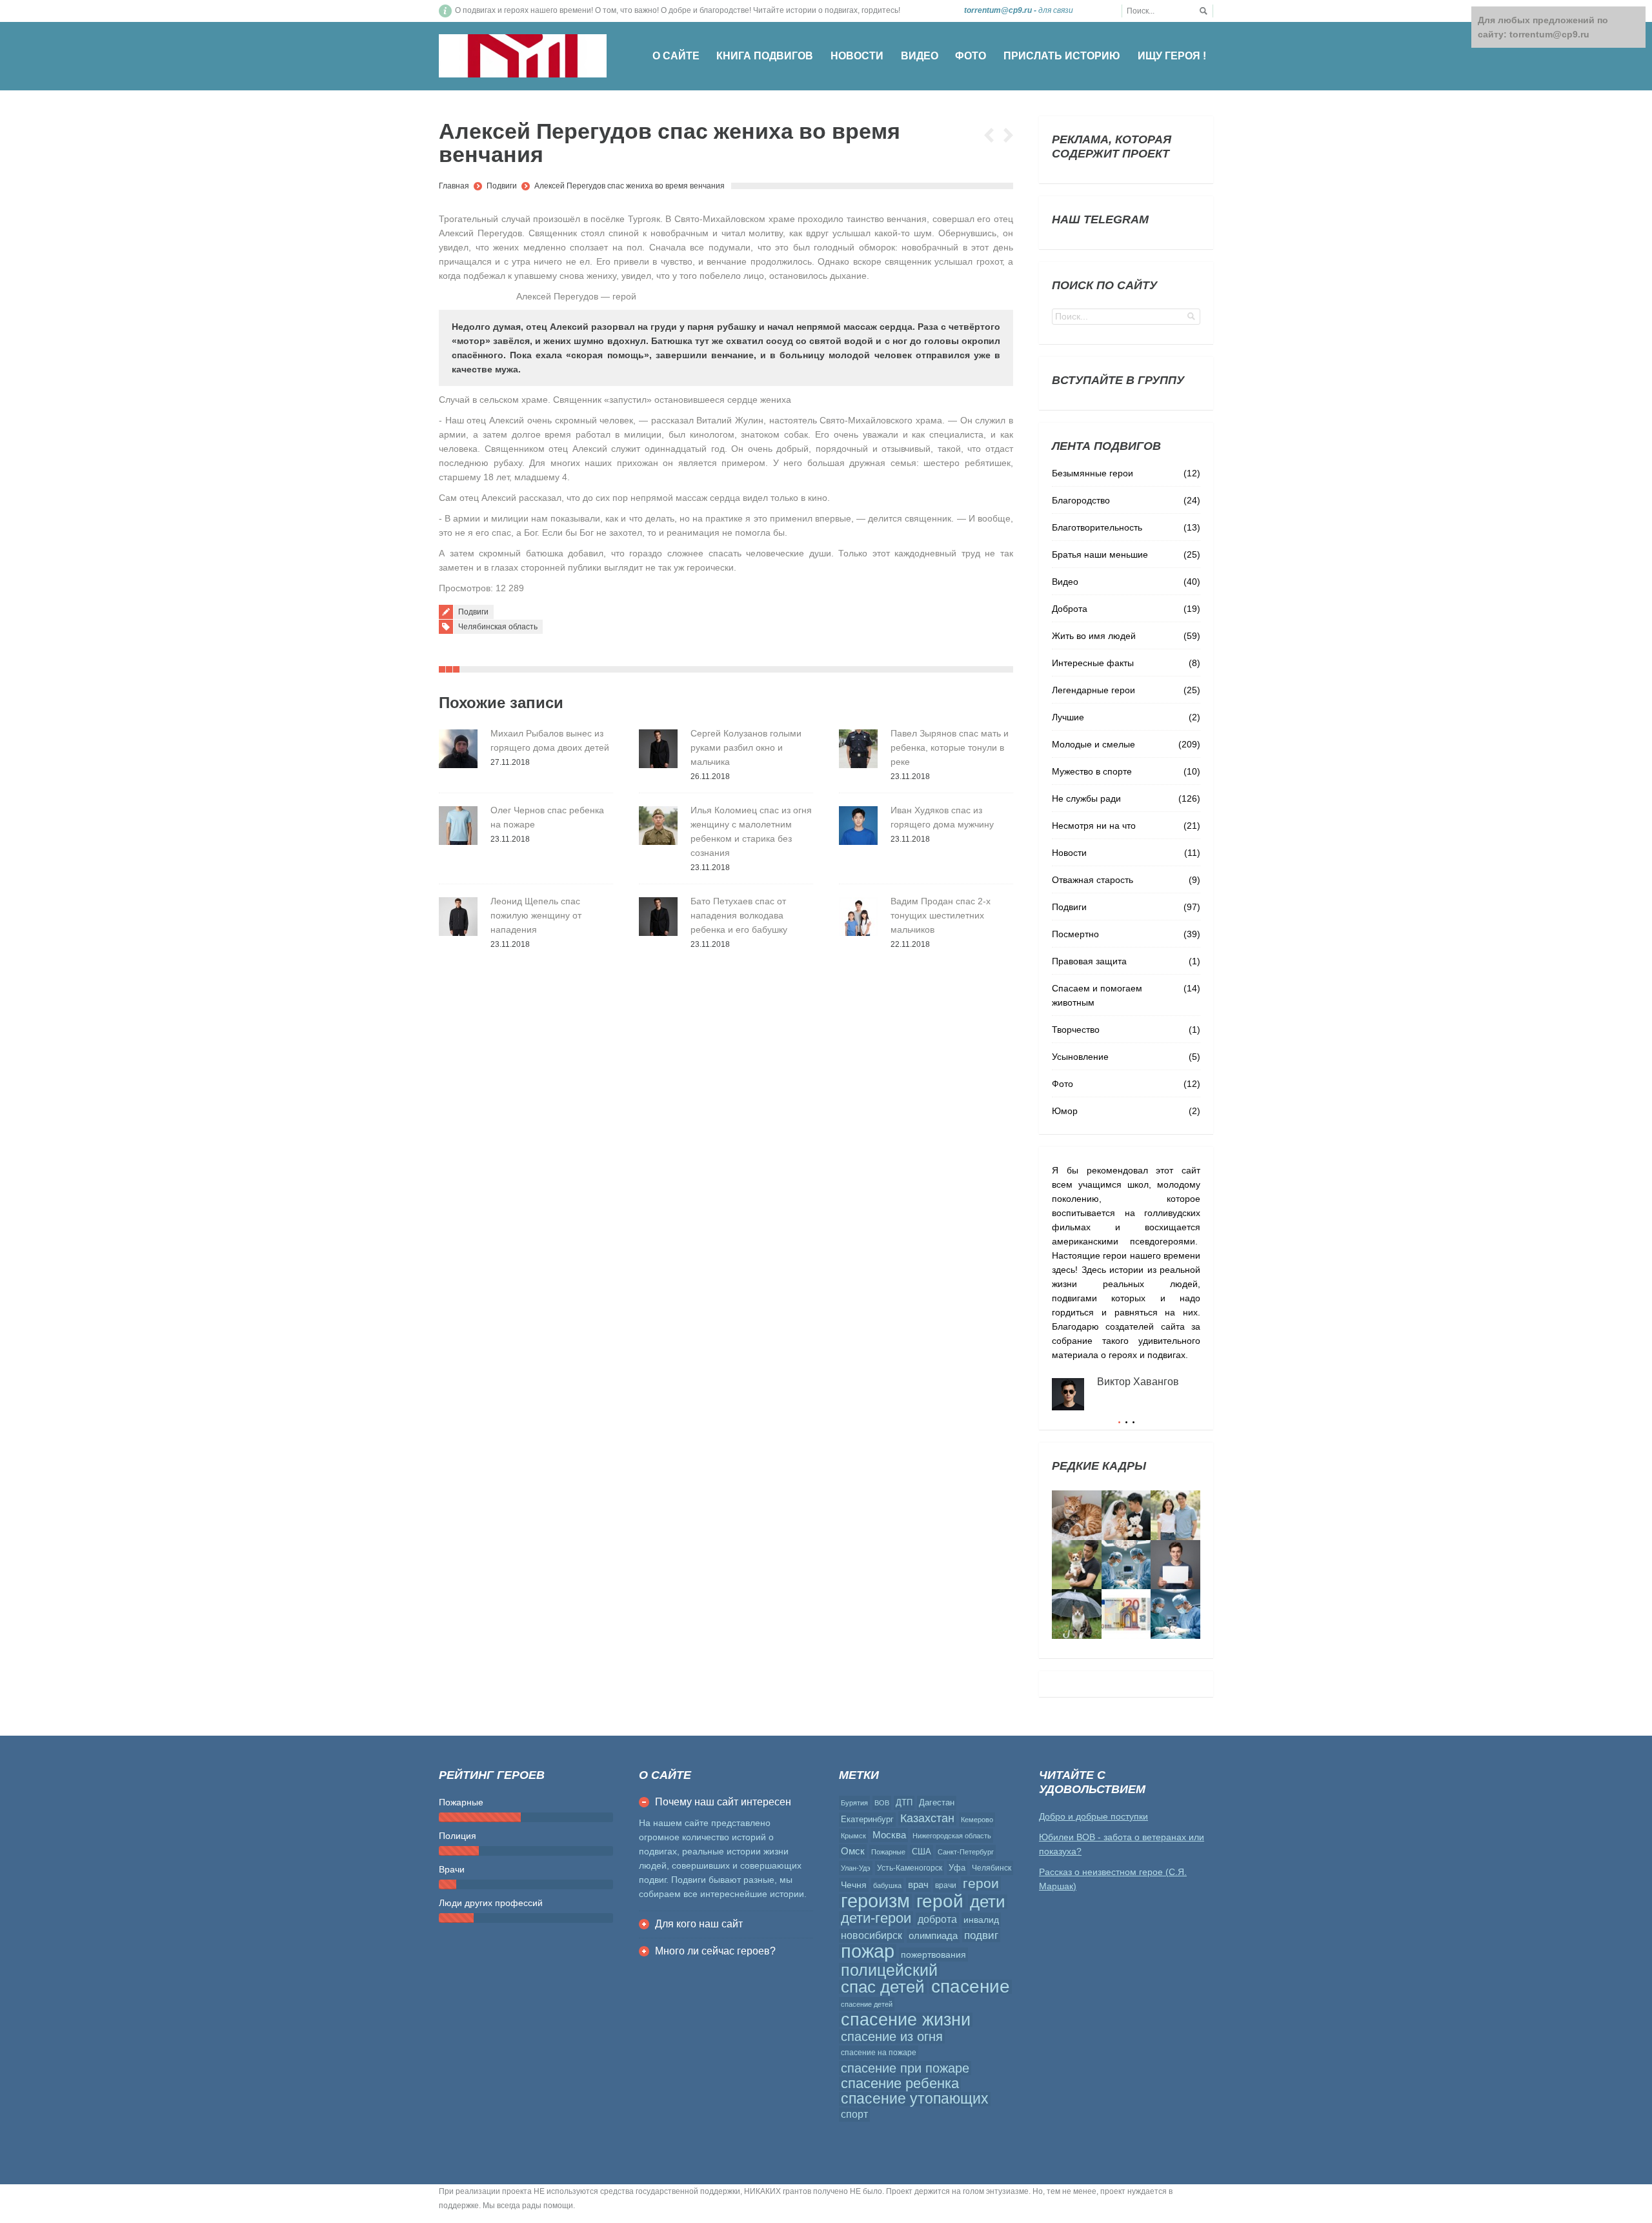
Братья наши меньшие (1100, 554)
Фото (1063, 1084)
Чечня (854, 1885)
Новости (1069, 853)
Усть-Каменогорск (910, 1868)
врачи (946, 1885)
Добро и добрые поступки (1093, 1816)
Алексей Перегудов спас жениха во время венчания (630, 186)
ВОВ (882, 1803)
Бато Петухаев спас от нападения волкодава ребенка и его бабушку (739, 915)
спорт (854, 2114)
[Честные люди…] (1126, 1614)
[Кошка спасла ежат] (1077, 1515)
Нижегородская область (952, 1836)
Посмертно (1075, 934)
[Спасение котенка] (1077, 1614)
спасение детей (867, 2004)
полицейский (889, 1970)
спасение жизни (906, 2020)
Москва (889, 1835)
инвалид (981, 1920)
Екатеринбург (867, 1819)
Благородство (1081, 500)
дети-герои (876, 1918)
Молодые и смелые (1093, 744)
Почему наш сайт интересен (723, 1802)
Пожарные (888, 1852)
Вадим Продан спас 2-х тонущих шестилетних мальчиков (941, 915)
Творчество (1076, 1030)
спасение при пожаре (905, 2068)
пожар (868, 1951)
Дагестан (937, 1802)
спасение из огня (892, 2036)
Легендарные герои (1093, 690)
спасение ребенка (900, 2084)
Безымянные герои (1093, 473)
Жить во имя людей (1094, 636)
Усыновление (1080, 1057)
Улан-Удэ (856, 1868)
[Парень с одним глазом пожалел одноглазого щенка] (1077, 1565)
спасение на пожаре (879, 2053)
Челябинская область (498, 627)
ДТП (904, 1802)
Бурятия (854, 1803)
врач (918, 1884)
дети (988, 1902)
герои (981, 1883)
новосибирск (871, 1935)
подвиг (981, 1935)
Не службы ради (1086, 798)
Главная (454, 186)
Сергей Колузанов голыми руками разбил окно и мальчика (746, 747)
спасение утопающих (915, 2099)
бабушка (887, 1885)
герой (940, 1902)
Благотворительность (1097, 527)
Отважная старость (1093, 880)
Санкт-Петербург (966, 1852)
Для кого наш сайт (699, 1924)
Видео (1065, 582)
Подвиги (502, 186)
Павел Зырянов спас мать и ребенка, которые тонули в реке (950, 747)
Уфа (957, 1868)
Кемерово (977, 1820)
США (922, 1852)
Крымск (853, 1836)
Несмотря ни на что (1094, 826)
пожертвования (933, 1954)
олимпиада (933, 1935)
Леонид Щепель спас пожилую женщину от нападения (536, 915)
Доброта (1070, 609)
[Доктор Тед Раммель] (1175, 1614)
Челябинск (992, 1868)
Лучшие (1068, 717)
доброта (937, 1919)
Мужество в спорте (1092, 771)
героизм (875, 1901)
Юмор (1065, 1111)
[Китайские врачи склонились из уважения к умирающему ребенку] (1126, 1565)
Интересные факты (1093, 663)
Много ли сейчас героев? (715, 1951)
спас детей (883, 1987)
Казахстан (927, 1818)
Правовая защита (1089, 961)
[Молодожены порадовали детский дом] (1126, 1515)
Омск (853, 1851)
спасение (971, 1987)
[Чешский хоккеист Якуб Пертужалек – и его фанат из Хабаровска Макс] (1175, 1565)
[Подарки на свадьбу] (1175, 1515)
